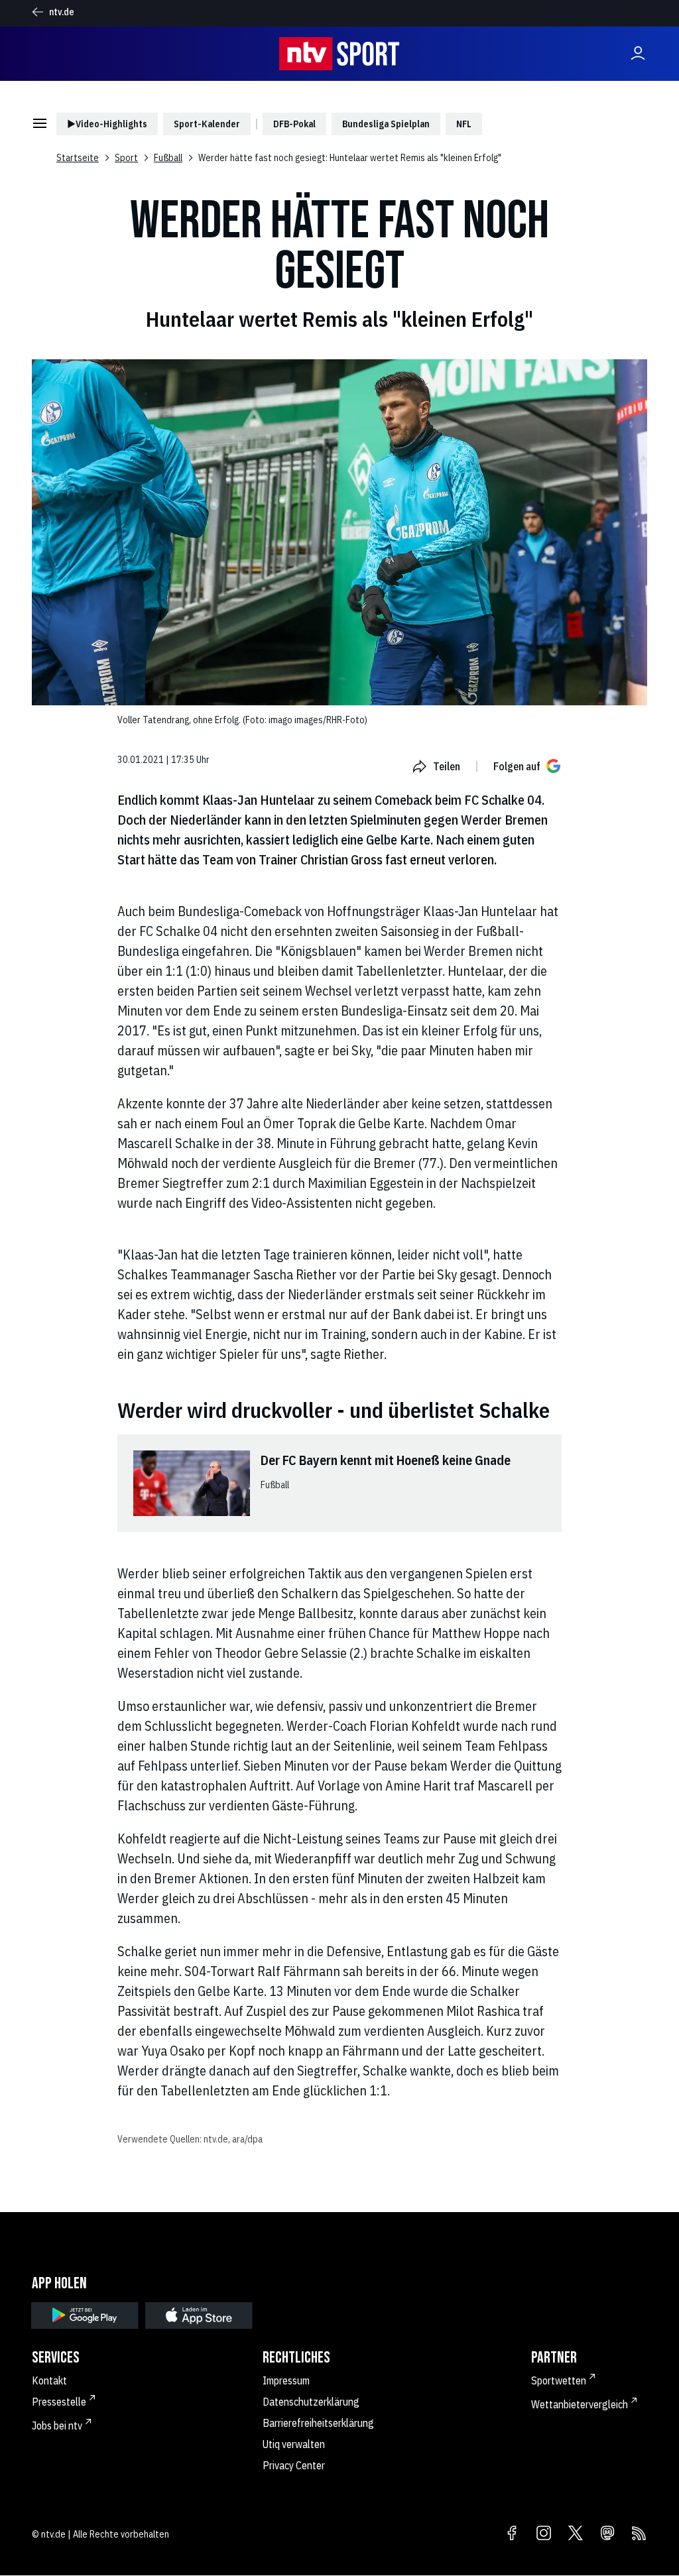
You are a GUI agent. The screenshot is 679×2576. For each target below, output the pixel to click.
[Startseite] (339, 54)
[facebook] (512, 2534)
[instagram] (544, 2534)
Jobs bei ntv (57, 2426)
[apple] (199, 2315)
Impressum (286, 2380)
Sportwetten (559, 2380)
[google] (85, 2315)
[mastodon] (607, 2534)
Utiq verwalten (294, 2444)
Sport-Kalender (207, 124)
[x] (576, 2534)
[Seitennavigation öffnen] (40, 124)
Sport (126, 158)
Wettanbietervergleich (580, 2404)
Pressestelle (59, 2402)
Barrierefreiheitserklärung (318, 2423)
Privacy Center (294, 2465)
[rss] (639, 2534)
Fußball (168, 158)
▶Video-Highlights (107, 124)
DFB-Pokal (294, 124)
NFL (464, 124)
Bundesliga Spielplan (386, 124)
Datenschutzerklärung (311, 2402)
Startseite (78, 158)
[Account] (638, 54)
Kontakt (49, 2380)
